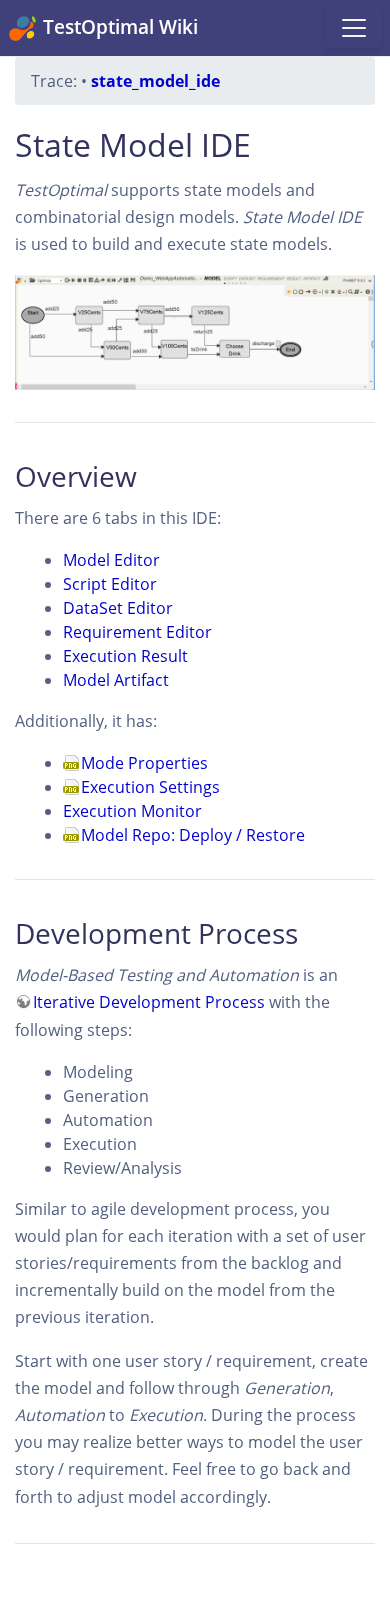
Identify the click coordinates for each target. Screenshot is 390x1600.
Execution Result (125, 656)
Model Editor (111, 560)
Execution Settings (150, 787)
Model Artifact (116, 680)
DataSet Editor (118, 608)
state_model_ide (155, 81)
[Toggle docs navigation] (354, 28)
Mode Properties (144, 763)
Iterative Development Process (149, 1002)
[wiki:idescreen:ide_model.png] (195, 332)
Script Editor (110, 584)
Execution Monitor (132, 811)
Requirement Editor (137, 632)
